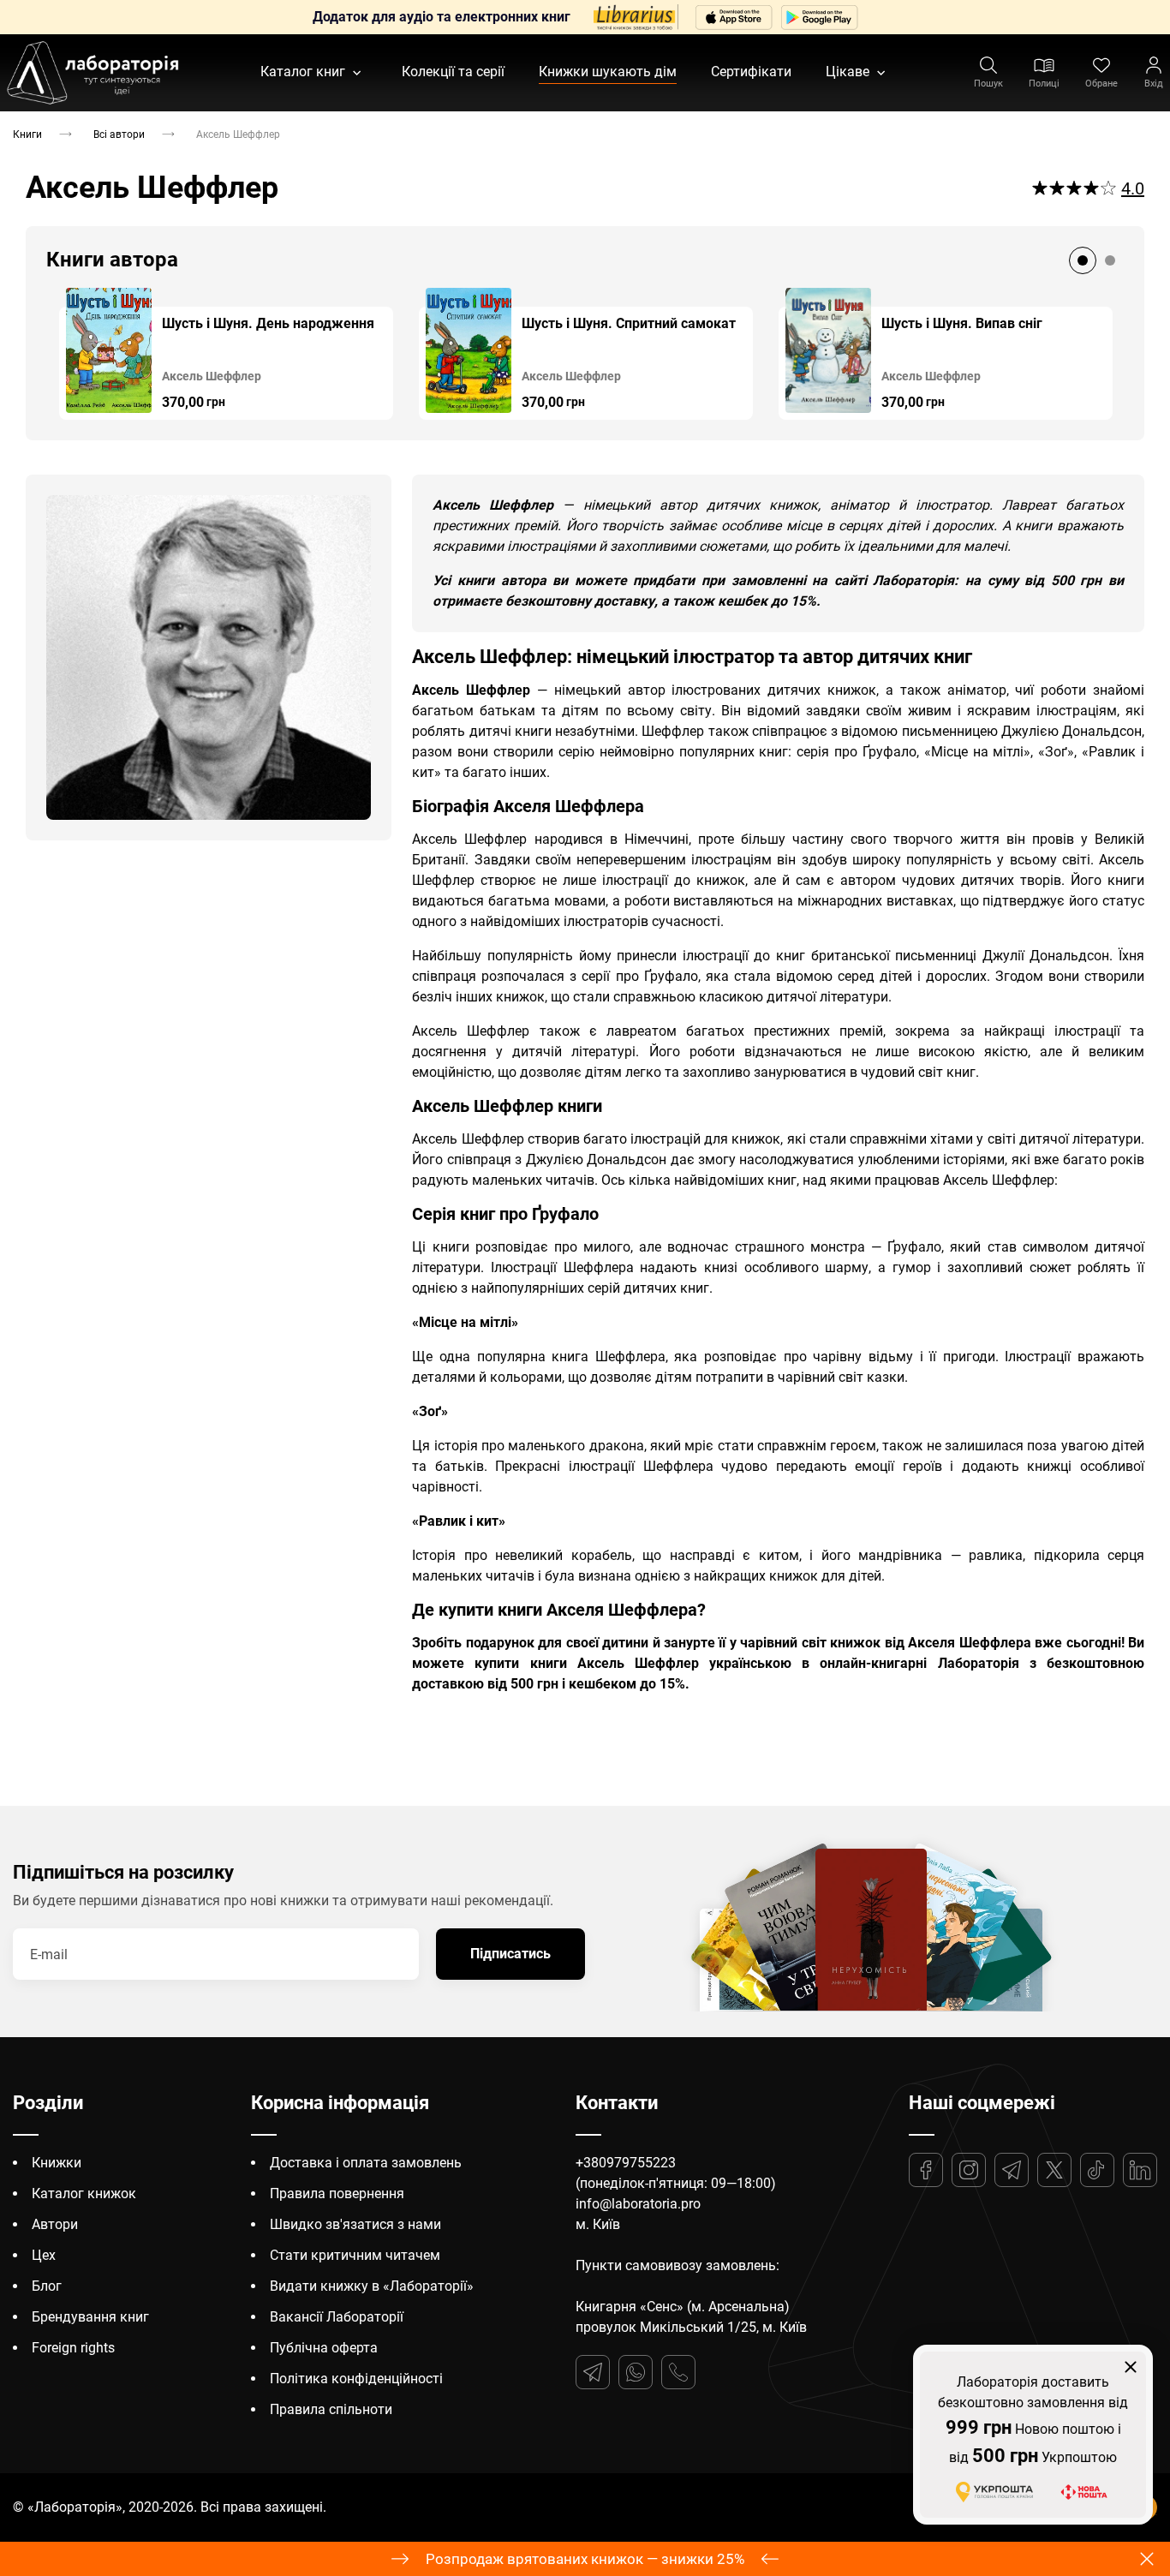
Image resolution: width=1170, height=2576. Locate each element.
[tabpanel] (226, 354)
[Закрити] (1131, 2367)
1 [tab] (1083, 260)
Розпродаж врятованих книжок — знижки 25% (585, 2559)
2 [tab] (1110, 260)
